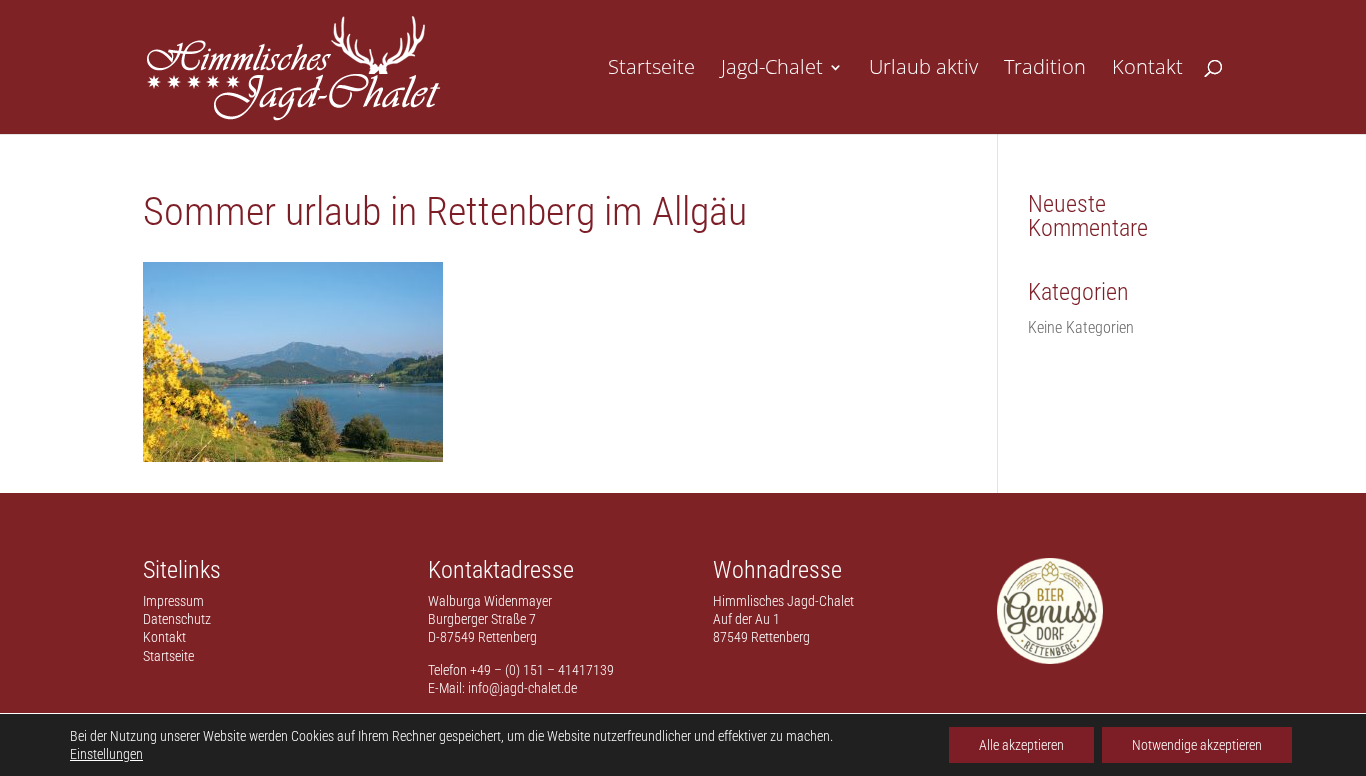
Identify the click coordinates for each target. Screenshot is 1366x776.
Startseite (651, 70)
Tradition (1045, 70)
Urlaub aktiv (923, 70)
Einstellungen (106, 754)
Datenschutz (177, 619)
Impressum (173, 601)
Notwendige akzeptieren (1197, 745)
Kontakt (1147, 70)
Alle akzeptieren (1021, 745)
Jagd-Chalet (772, 70)
